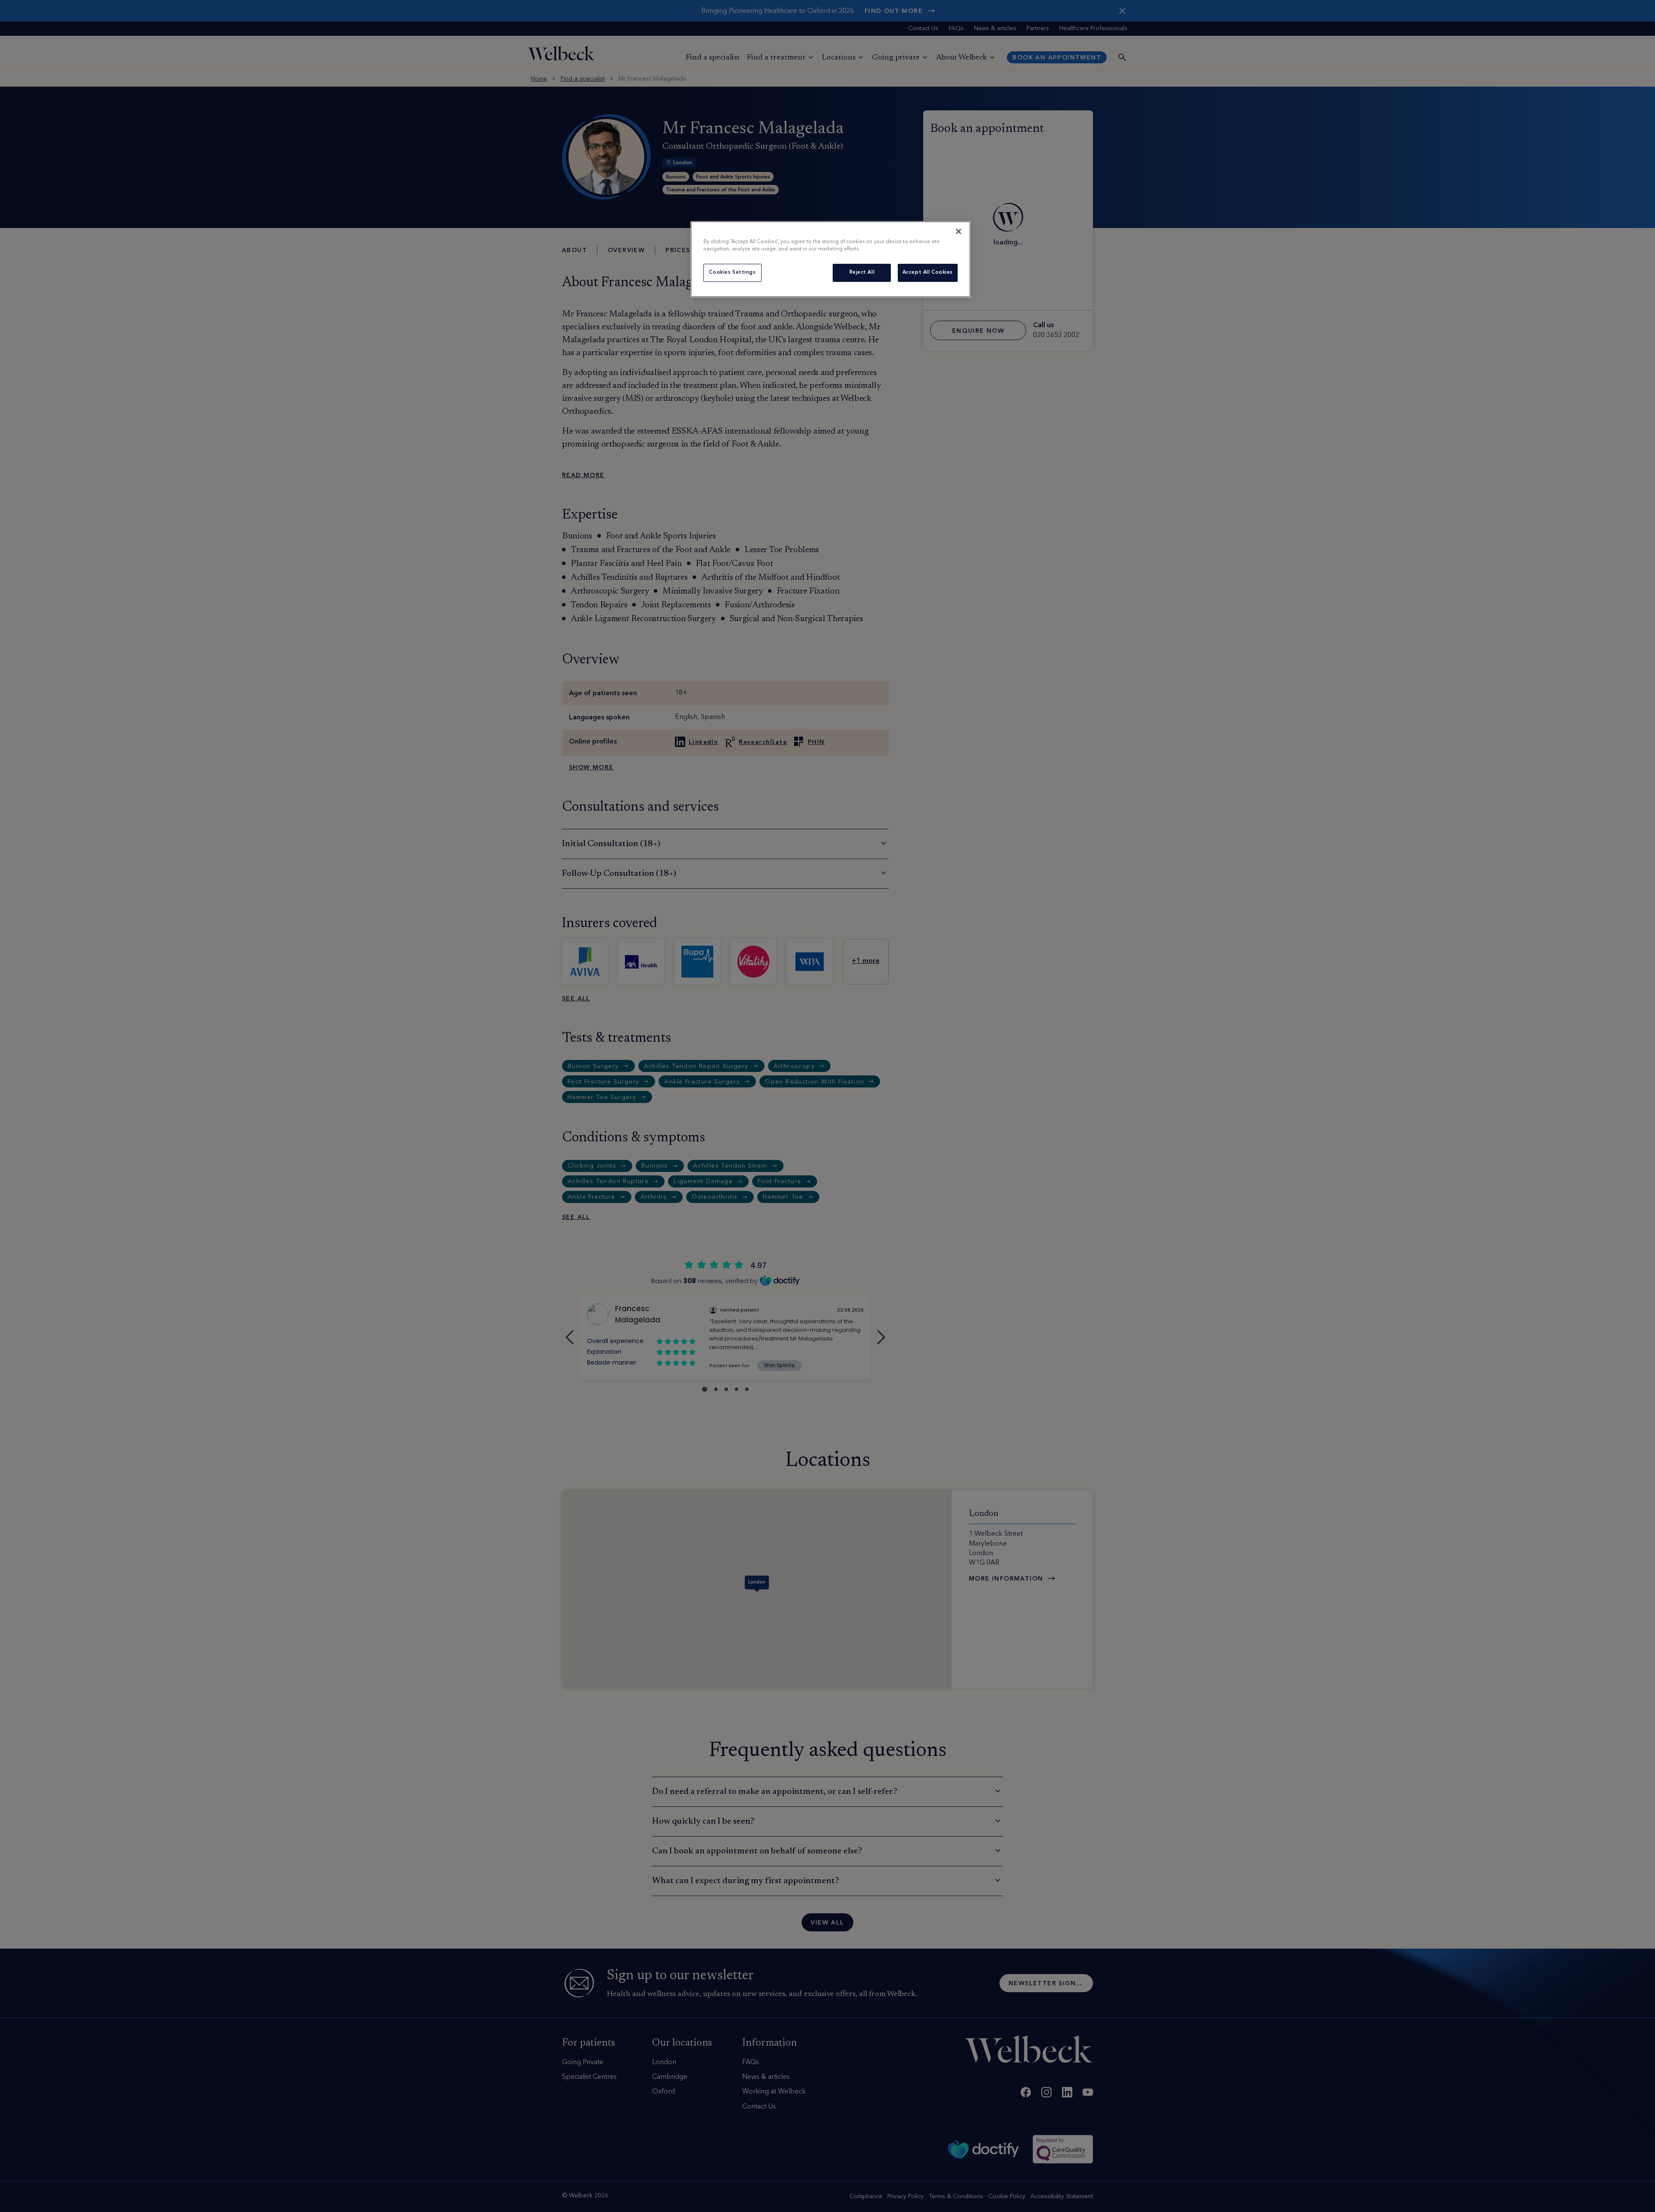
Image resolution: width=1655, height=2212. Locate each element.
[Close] (959, 231)
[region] (831, 259)
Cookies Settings (732, 272)
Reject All (862, 272)
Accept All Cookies (928, 272)
